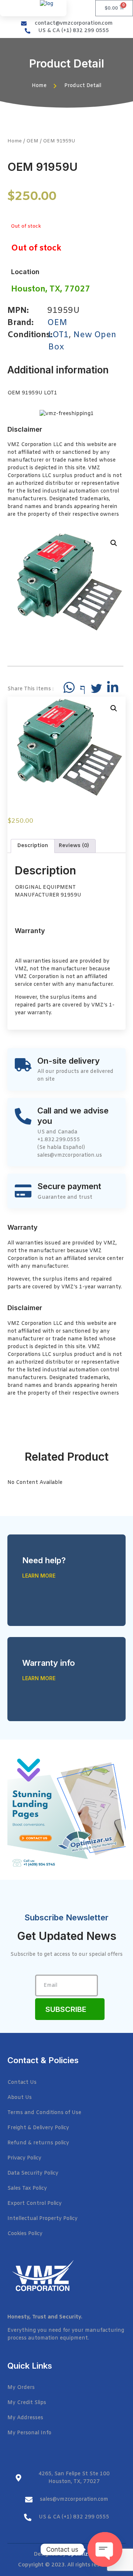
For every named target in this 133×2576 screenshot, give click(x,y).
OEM (33, 141)
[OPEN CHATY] (105, 2549)
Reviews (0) (74, 846)
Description (33, 846)
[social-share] (69, 687)
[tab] (33, 846)
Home (15, 141)
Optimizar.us (83, 2554)
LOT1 (58, 335)
